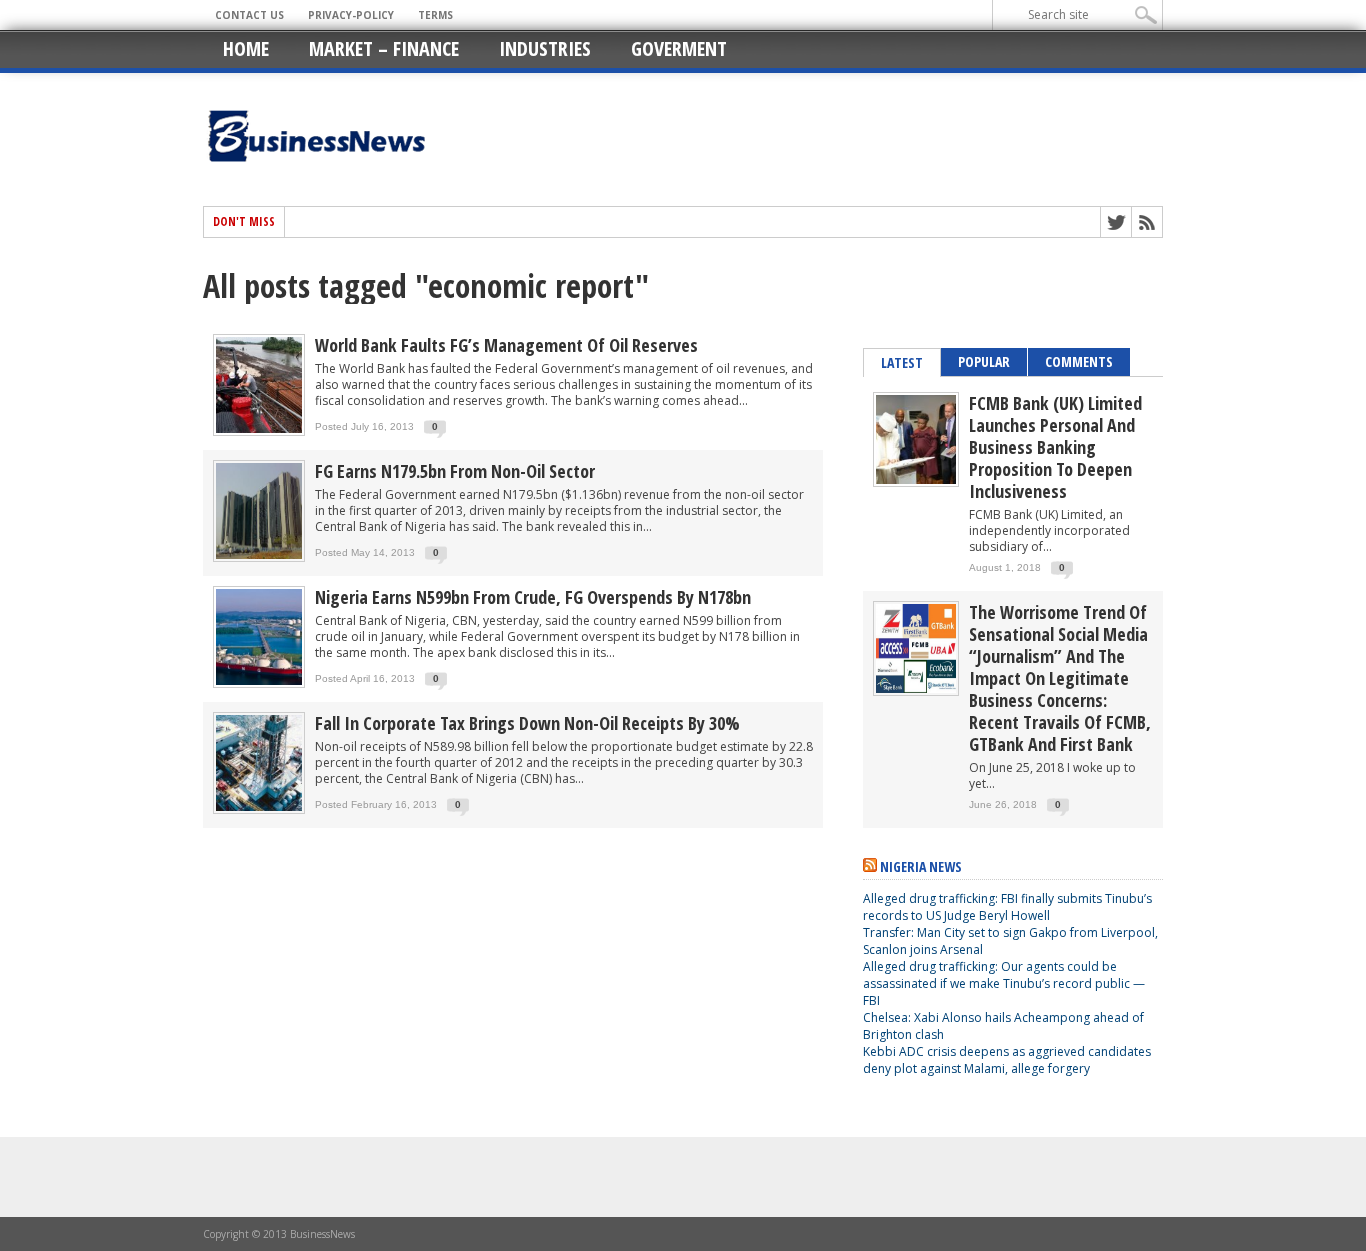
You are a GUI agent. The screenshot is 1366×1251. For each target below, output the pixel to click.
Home (246, 48)
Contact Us (249, 15)
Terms (435, 15)
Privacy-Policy (351, 15)
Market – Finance (384, 48)
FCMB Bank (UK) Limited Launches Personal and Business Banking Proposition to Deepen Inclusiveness (1055, 447)
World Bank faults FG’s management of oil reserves (506, 345)
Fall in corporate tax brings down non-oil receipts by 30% (527, 723)
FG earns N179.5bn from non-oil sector (455, 471)
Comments (1079, 361)
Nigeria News (921, 866)
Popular (984, 361)
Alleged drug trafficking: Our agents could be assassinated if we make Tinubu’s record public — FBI (1004, 983)
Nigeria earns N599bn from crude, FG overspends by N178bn (533, 597)
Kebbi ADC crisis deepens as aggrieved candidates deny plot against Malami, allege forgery (1007, 1060)
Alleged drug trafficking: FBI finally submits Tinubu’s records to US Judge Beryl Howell (1007, 907)
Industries (545, 48)
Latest (902, 362)
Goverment (679, 48)
